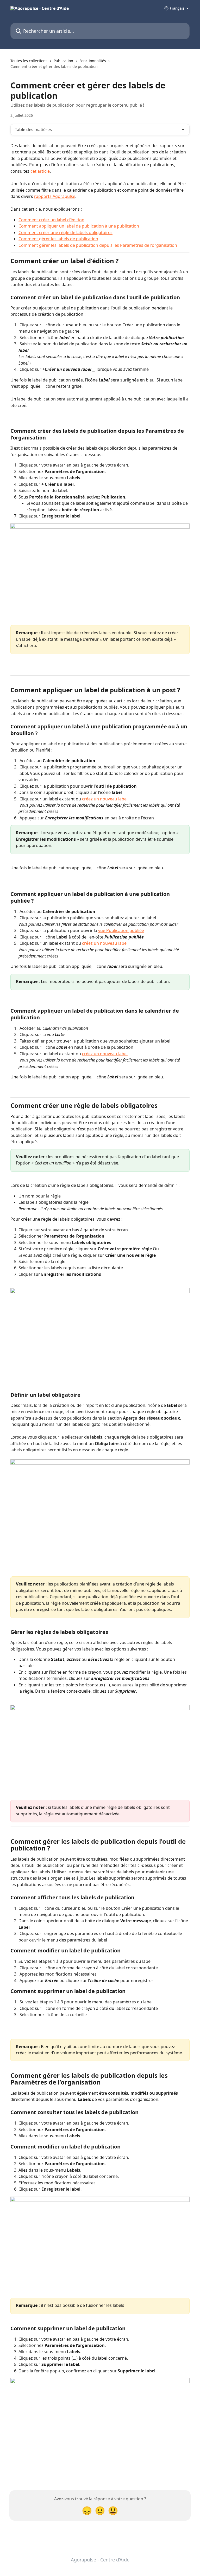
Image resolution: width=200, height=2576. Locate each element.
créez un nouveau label (105, 799)
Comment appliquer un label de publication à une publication (79, 226)
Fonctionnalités (93, 61)
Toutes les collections (29, 61)
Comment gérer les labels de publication (58, 239)
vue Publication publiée (121, 930)
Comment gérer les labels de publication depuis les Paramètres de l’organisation (98, 245)
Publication (63, 61)
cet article (40, 171)
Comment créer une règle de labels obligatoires (65, 232)
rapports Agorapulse (55, 196)
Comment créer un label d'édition (51, 220)
